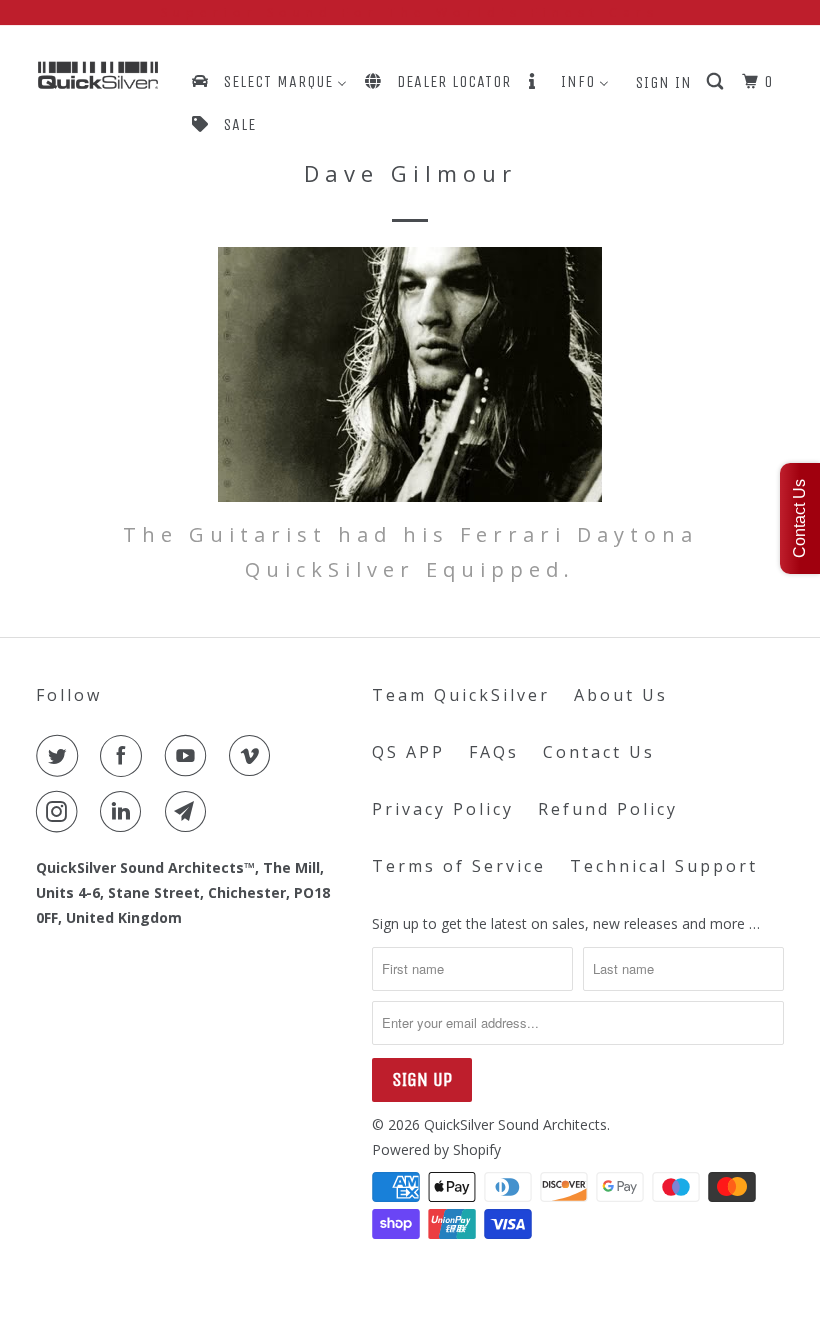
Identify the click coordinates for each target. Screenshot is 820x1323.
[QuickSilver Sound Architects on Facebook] (125, 756)
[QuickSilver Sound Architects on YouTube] (190, 756)
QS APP (408, 752)
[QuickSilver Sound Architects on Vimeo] (254, 756)
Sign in (664, 82)
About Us (621, 695)
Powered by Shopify (436, 1149)
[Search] (717, 82)
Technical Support (664, 866)
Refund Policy (608, 809)
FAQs (494, 752)
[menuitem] (268, 81)
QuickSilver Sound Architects (515, 1124)
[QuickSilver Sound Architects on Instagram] (61, 812)
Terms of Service (459, 866)
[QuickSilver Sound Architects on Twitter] (61, 756)
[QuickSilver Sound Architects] (98, 75)
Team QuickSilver (461, 695)
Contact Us (599, 752)
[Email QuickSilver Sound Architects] (190, 812)
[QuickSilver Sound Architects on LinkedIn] (125, 812)
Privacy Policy (443, 809)
